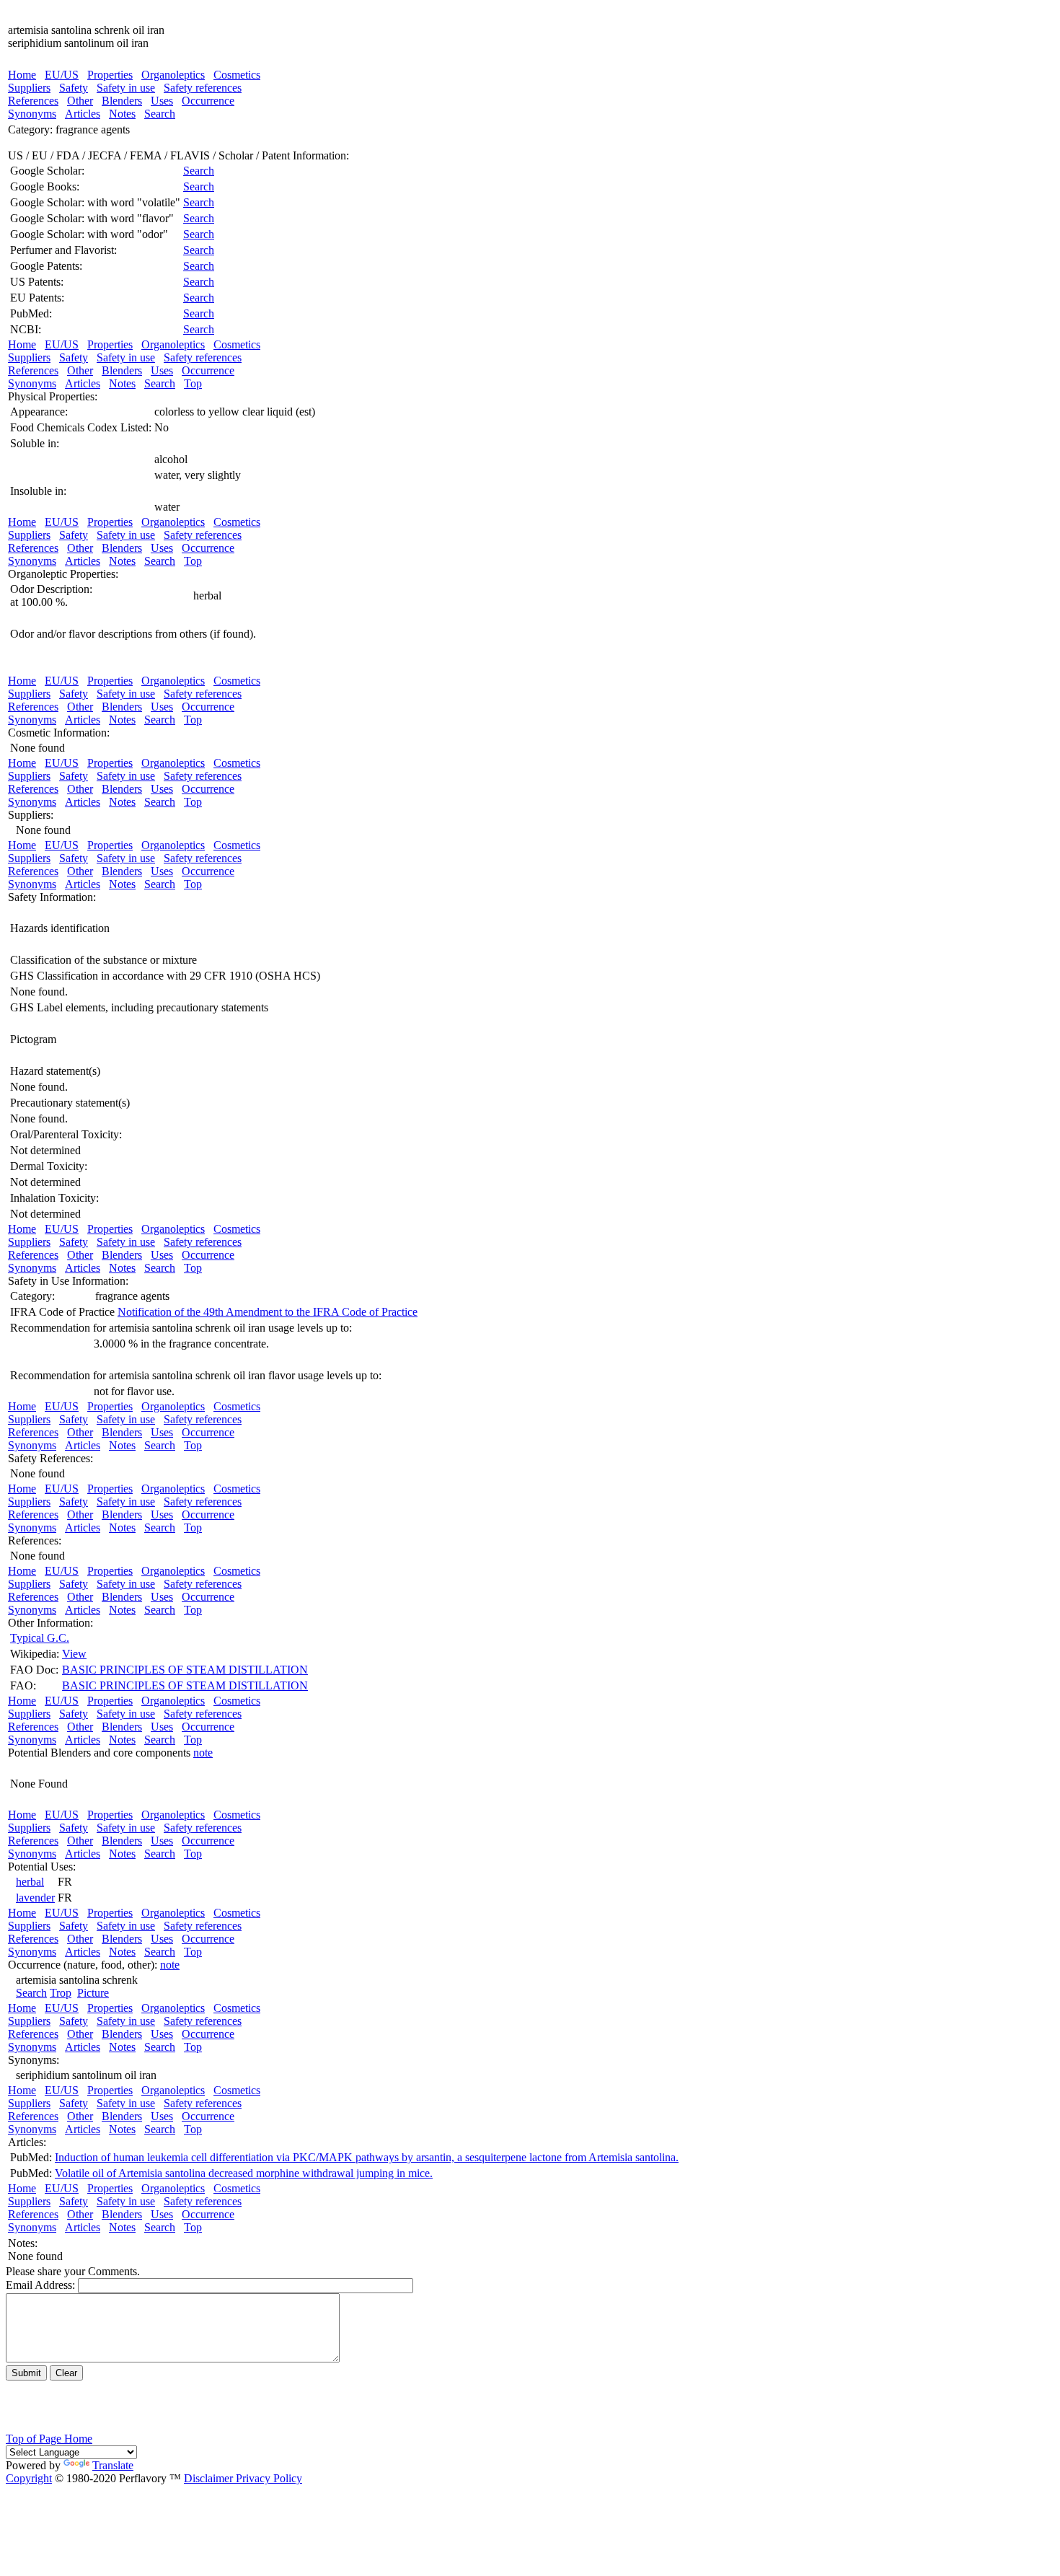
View (74, 1654)
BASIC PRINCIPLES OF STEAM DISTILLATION (185, 1670)
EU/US (62, 75)
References (33, 101)
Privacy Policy (268, 2478)
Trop (61, 1993)
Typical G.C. (40, 1638)
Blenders (122, 101)
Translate (113, 2465)
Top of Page (35, 2439)
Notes (122, 114)
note (203, 1753)
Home (22, 75)
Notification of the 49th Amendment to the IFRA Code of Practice (268, 1312)
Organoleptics (173, 75)
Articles (83, 114)
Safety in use (126, 88)
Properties (110, 75)
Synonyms (32, 114)
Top (193, 383)
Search (160, 114)
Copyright (29, 2478)
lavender (35, 1898)
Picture (93, 1993)
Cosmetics (237, 75)
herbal (30, 1882)
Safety (74, 88)
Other (80, 101)
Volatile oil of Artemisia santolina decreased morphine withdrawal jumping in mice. (244, 2173)
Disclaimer (208, 2478)
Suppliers (29, 88)
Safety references (203, 88)
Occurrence (208, 101)
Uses (162, 101)
